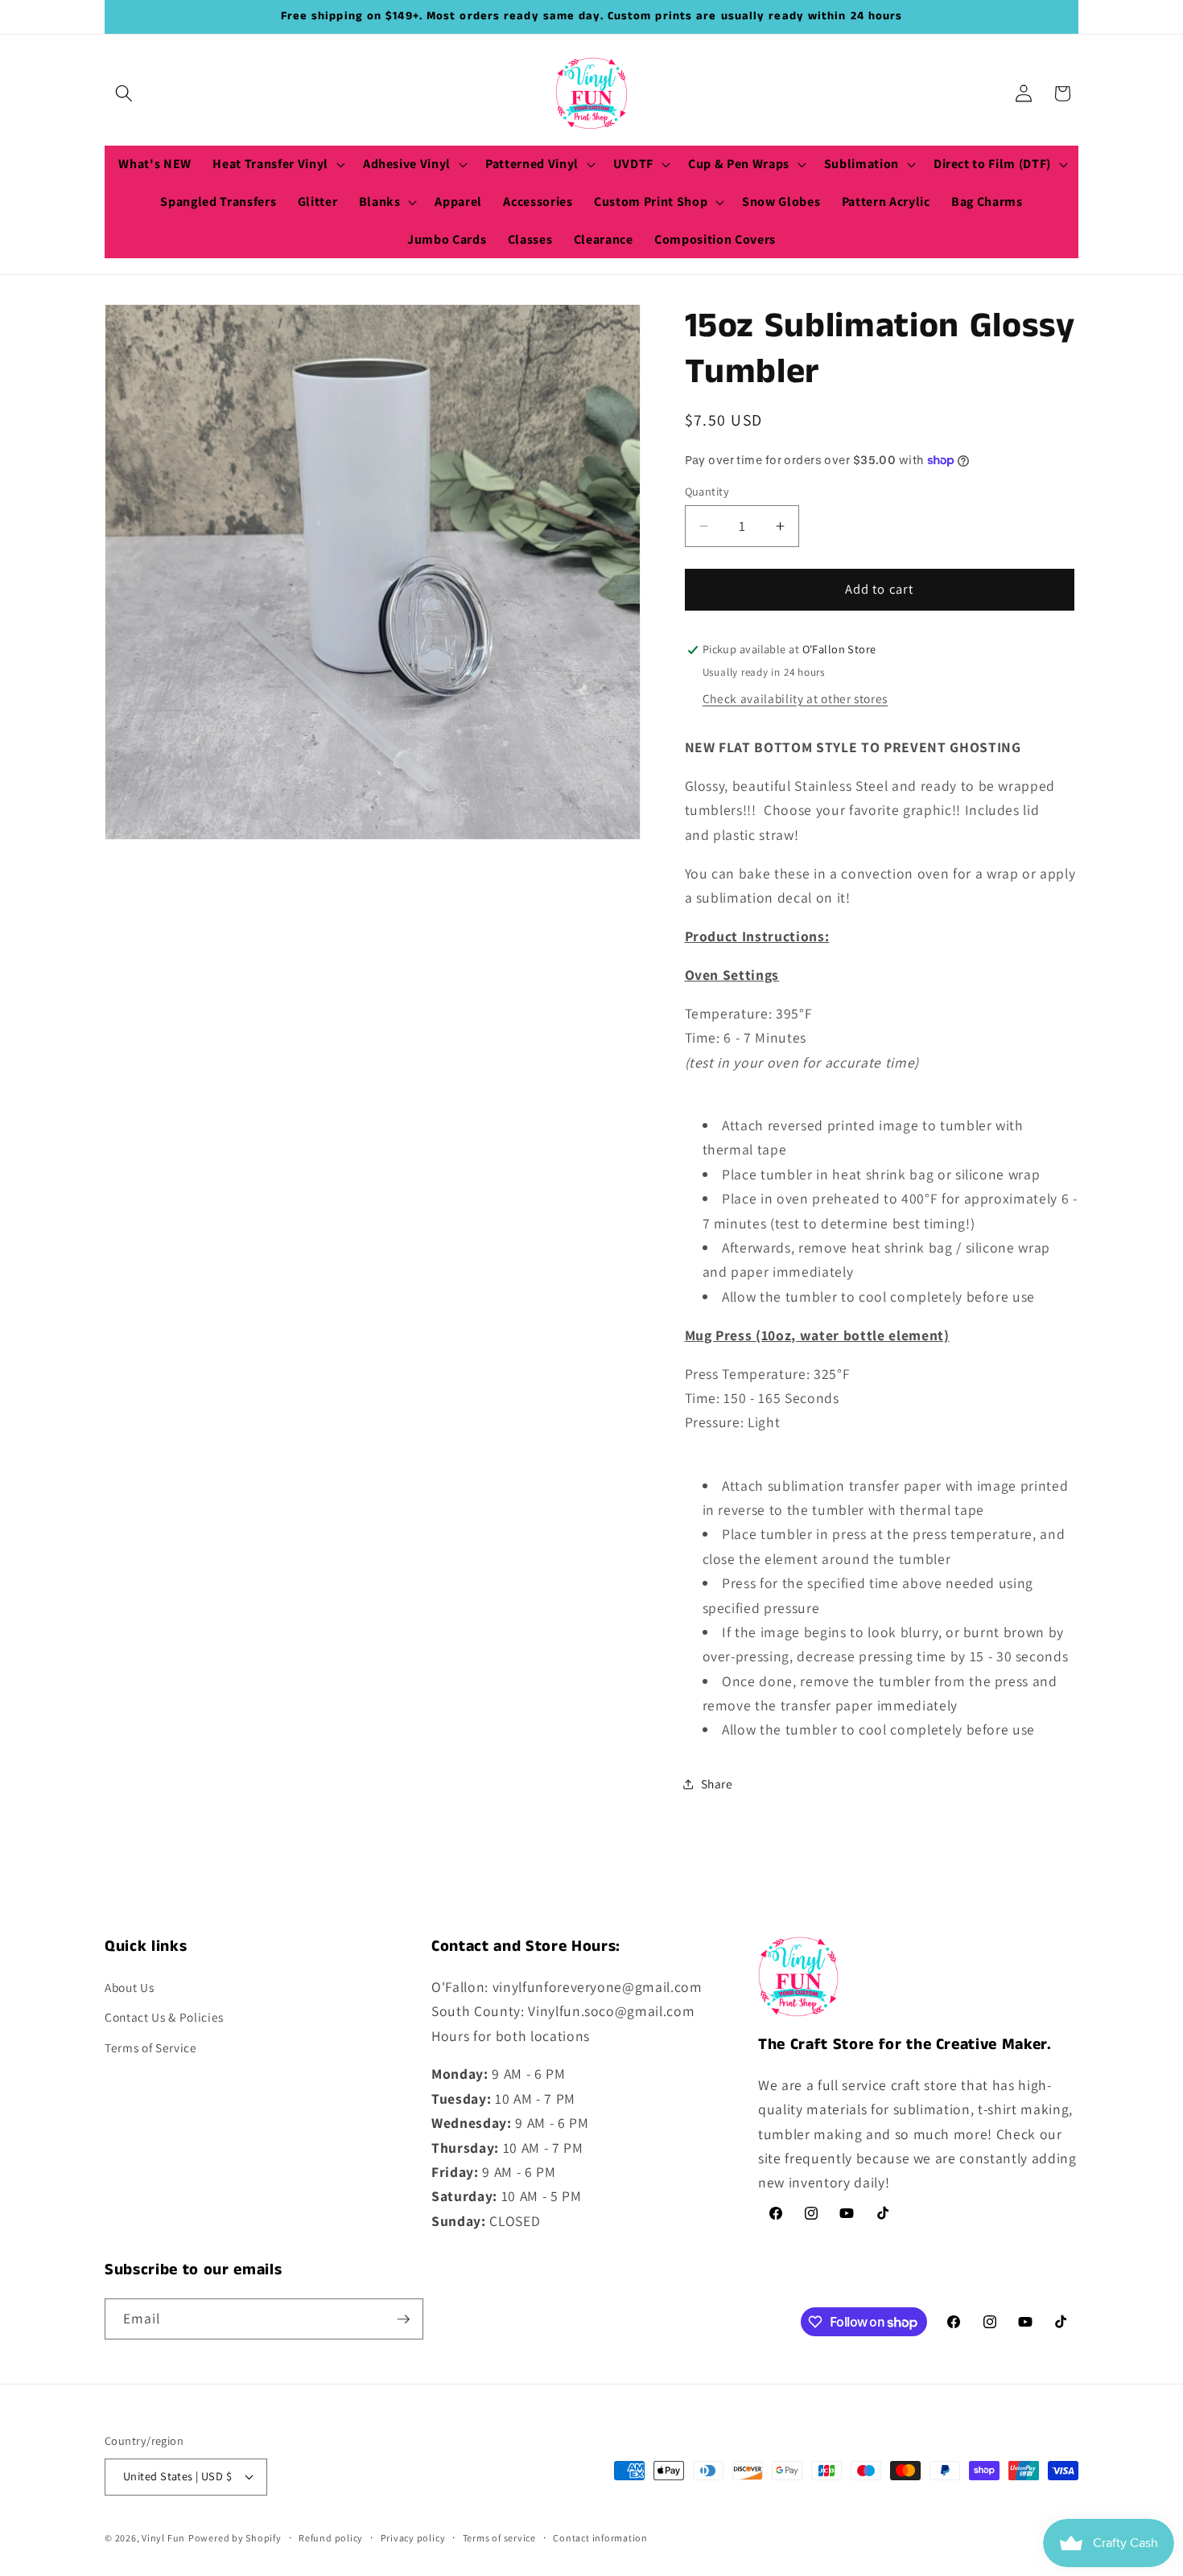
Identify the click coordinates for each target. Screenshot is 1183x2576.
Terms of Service (151, 2047)
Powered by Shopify (235, 2538)
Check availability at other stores (795, 698)
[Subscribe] (403, 2319)
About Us (129, 1987)
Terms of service (499, 2538)
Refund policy (331, 2538)
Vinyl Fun (163, 2538)
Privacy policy (413, 2538)
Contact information (600, 2538)
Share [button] (717, 1784)
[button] (124, 93)
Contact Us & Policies (164, 2017)
